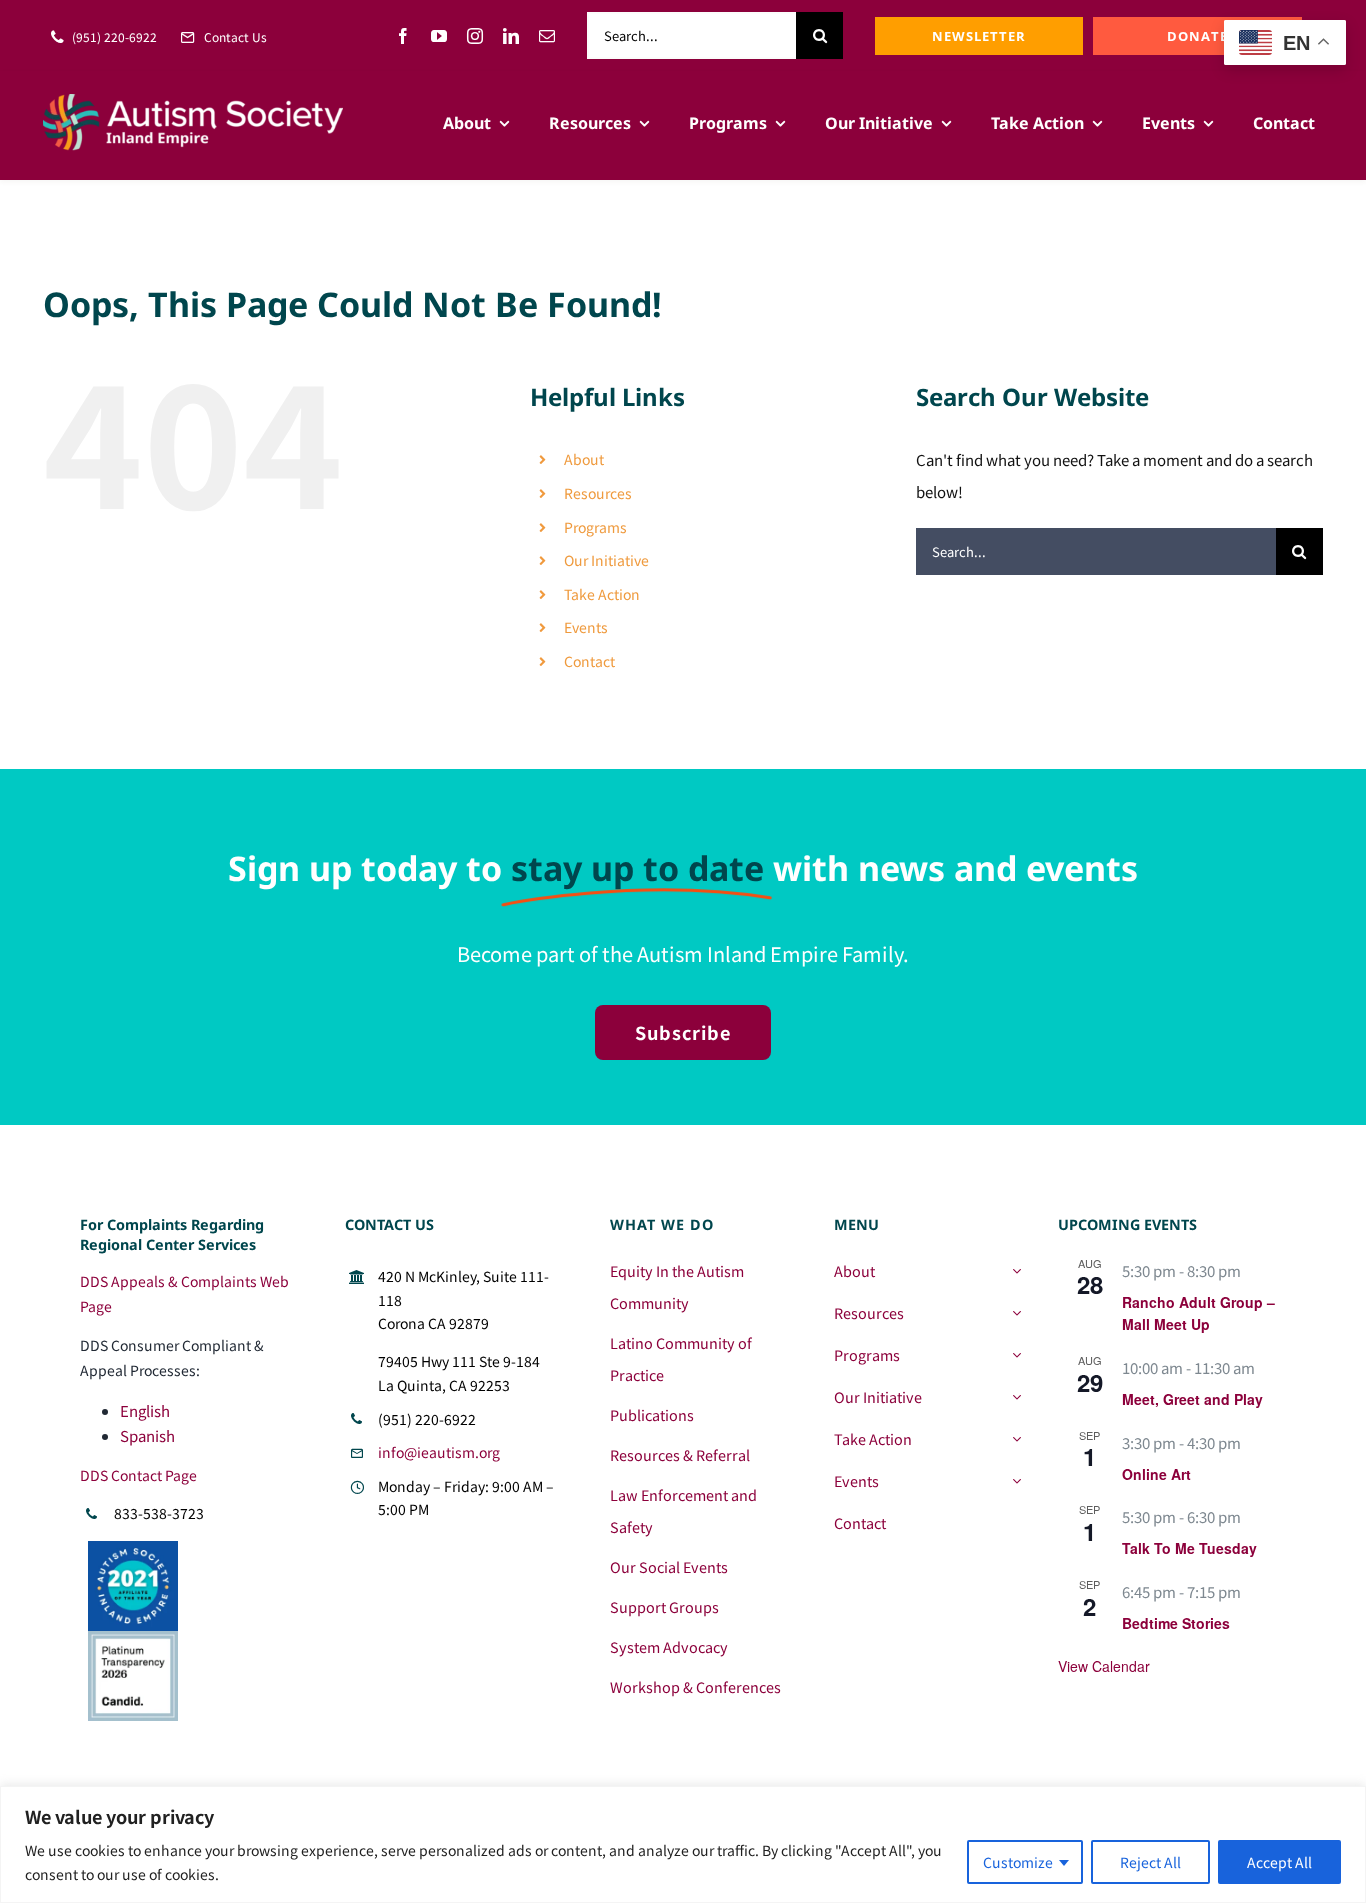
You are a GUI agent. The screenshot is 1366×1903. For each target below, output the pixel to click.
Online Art (1156, 1474)
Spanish (147, 1435)
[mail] (547, 36)
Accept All (1279, 1862)
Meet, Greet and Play (1192, 1399)
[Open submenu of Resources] (1016, 1313)
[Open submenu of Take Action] (1016, 1439)
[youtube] (439, 36)
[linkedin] (511, 36)
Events (586, 627)
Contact (589, 661)
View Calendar (1104, 1666)
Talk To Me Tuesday (1189, 1548)
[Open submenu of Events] (1016, 1481)
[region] (683, 1844)
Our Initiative (606, 560)
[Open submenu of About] (1016, 1271)
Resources (598, 493)
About (584, 459)
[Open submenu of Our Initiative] (1016, 1397)
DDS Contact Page (138, 1475)
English (145, 1410)
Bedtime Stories (1176, 1623)
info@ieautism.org (439, 1452)
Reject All (1150, 1862)
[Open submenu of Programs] (1016, 1355)
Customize (1018, 1862)
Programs (595, 527)
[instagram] (475, 36)
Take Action (602, 594)
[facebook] (403, 36)
